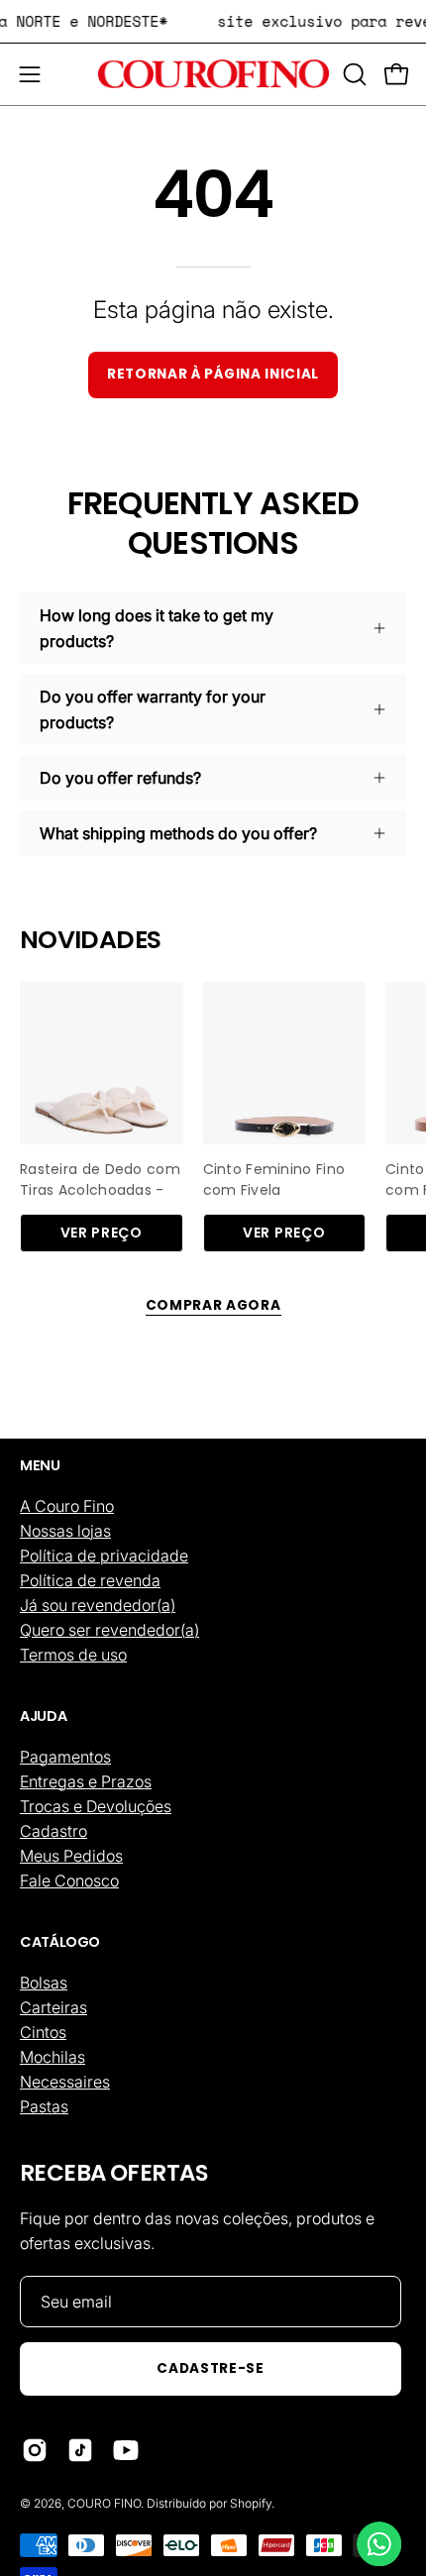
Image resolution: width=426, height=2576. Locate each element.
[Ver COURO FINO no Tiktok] (80, 2450)
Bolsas (44, 1983)
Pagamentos (65, 1757)
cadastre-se (210, 2368)
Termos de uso (73, 1655)
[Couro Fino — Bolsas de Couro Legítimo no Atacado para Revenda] (213, 74)
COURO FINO (104, 2503)
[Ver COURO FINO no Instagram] (35, 2450)
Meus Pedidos (71, 1856)
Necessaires (65, 2082)
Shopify (251, 2503)
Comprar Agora (213, 1305)
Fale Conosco (69, 1880)
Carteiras (53, 2007)
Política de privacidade (104, 1556)
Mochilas (53, 2057)
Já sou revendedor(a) (98, 1605)
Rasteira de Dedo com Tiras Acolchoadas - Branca (100, 1177)
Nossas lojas (65, 1531)
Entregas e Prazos (86, 1781)
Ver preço (102, 1233)
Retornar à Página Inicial (213, 374)
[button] (353, 74)
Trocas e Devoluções (96, 1806)
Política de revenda (90, 1580)
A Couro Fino (67, 1506)
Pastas (44, 2106)
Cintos (43, 2032)
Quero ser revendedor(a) (109, 1630)
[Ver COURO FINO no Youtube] (126, 2450)
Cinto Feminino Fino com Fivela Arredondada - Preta (277, 1177)
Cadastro (53, 1831)
